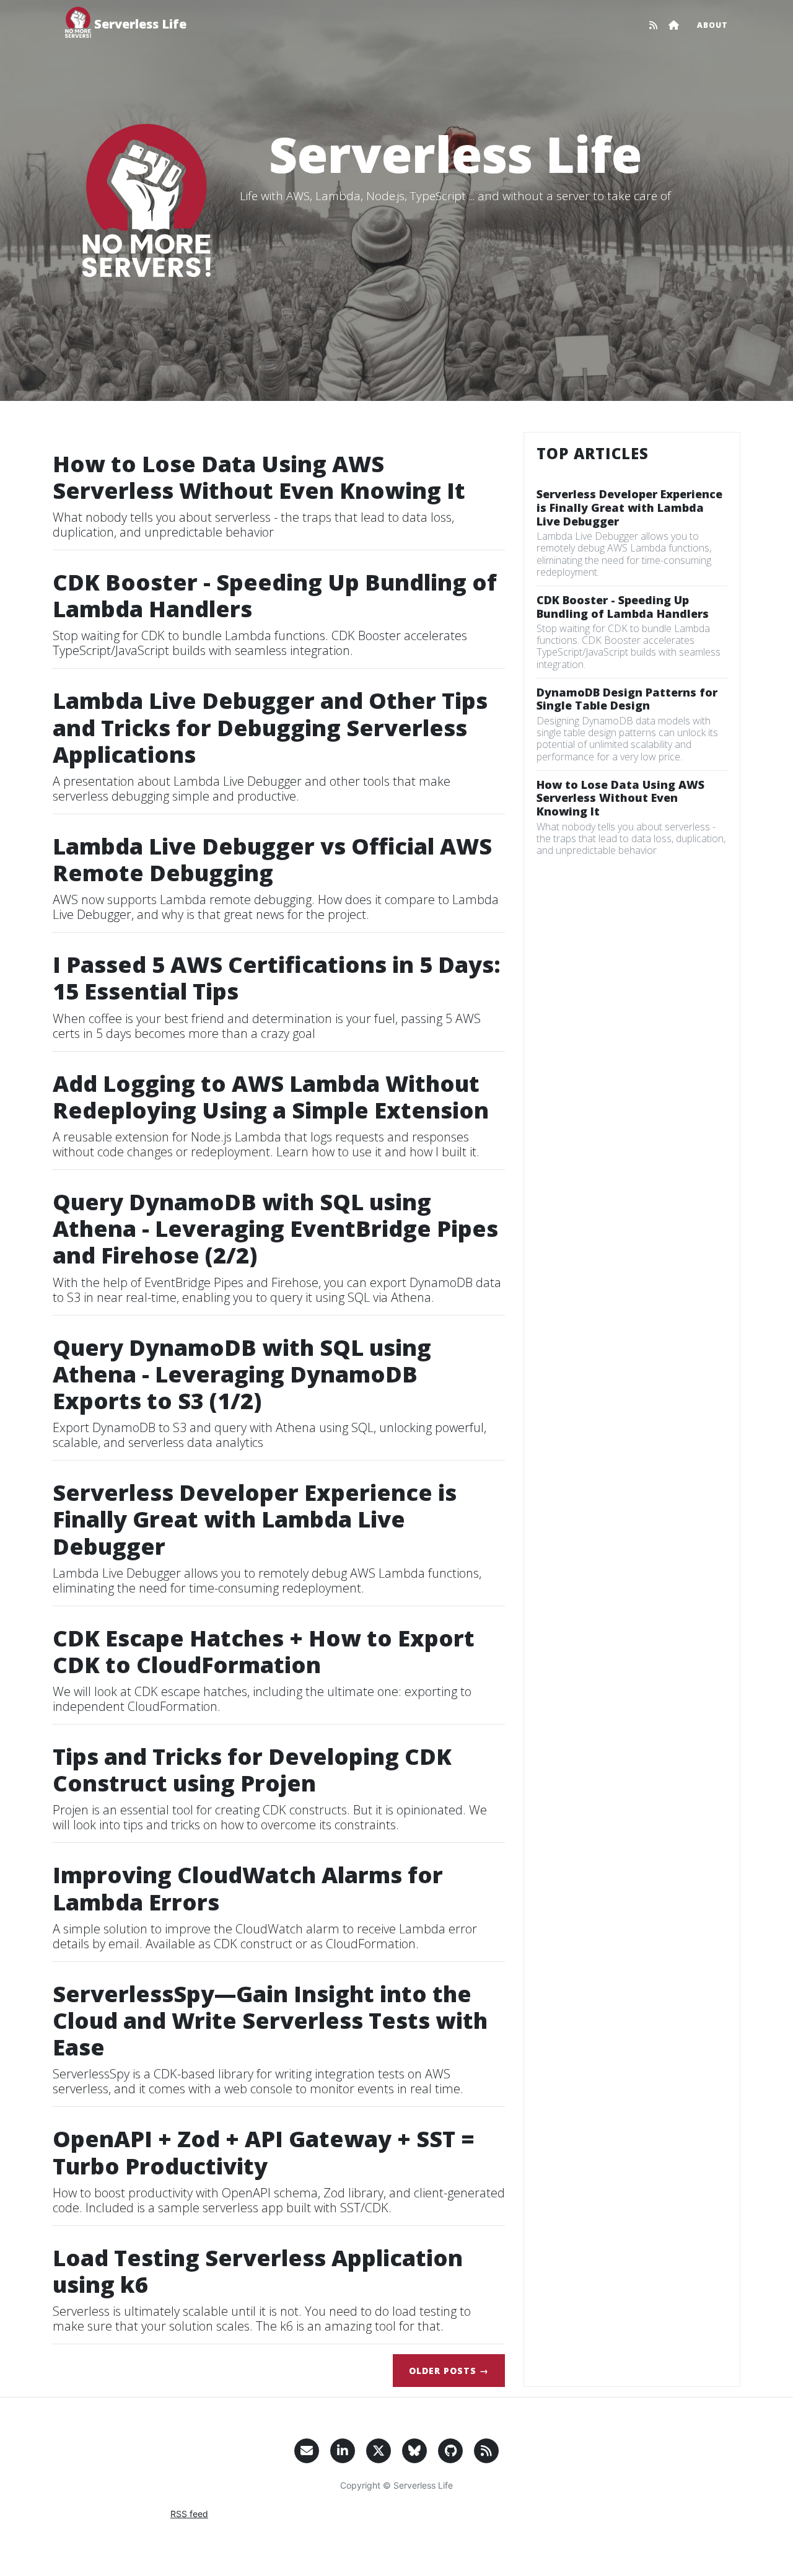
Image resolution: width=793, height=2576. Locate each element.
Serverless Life (140, 24)
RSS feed (189, 2514)
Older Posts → (449, 2371)
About (712, 25)
